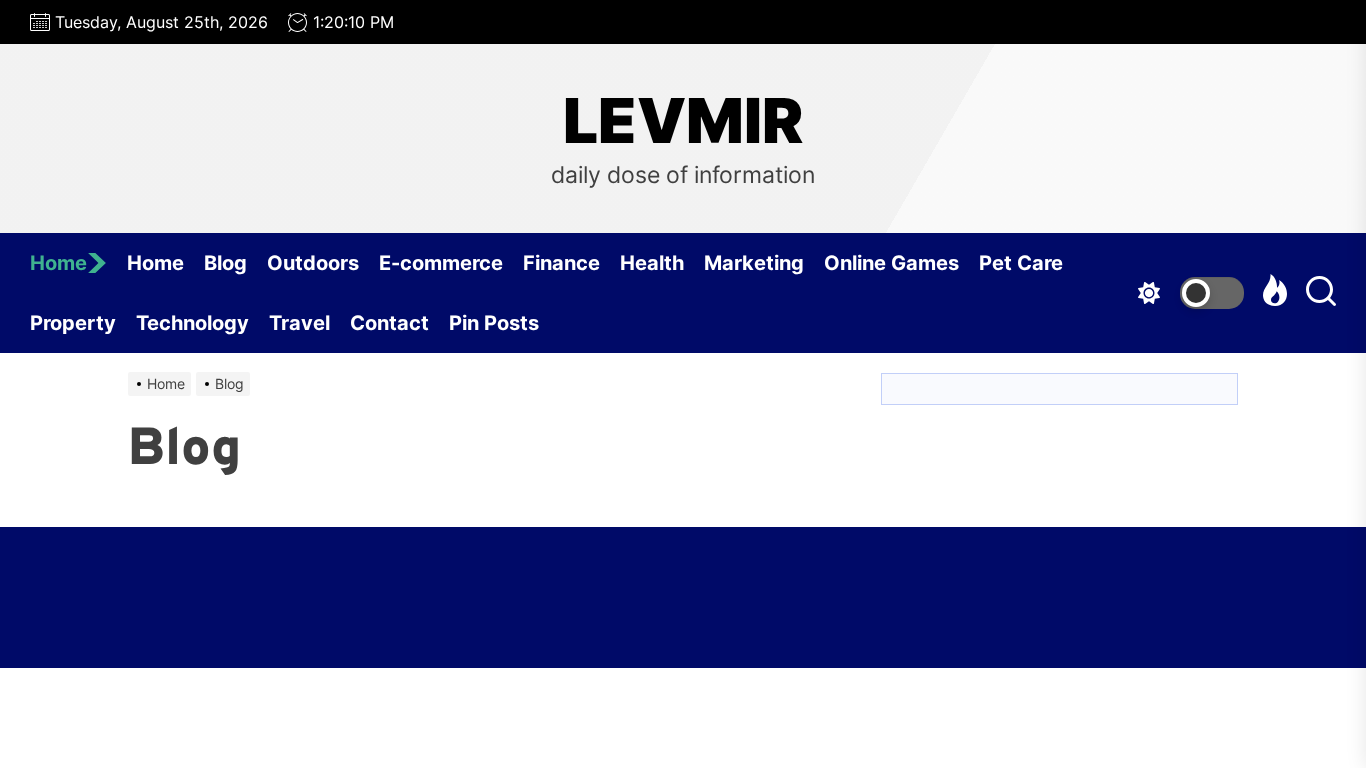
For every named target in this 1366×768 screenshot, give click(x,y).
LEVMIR (683, 121)
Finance (561, 263)
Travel (299, 323)
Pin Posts (494, 323)
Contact (389, 323)
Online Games (891, 263)
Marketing (754, 263)
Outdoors (313, 263)
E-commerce (441, 263)
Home (58, 263)
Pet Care (1021, 263)
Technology (192, 323)
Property (73, 323)
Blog (225, 263)
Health (652, 263)
